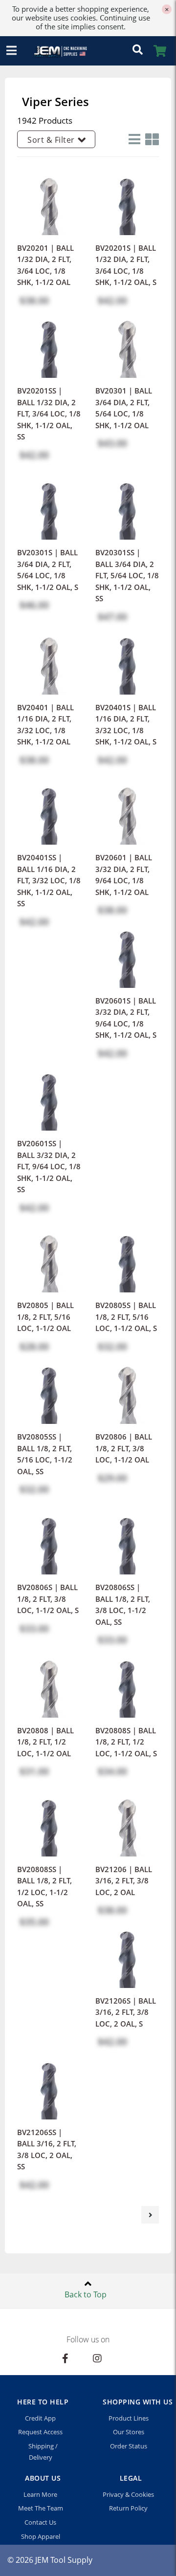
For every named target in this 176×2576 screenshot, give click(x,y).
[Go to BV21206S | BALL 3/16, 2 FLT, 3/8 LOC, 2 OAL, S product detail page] (127, 1955)
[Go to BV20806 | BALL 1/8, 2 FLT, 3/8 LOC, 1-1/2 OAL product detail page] (127, 1392)
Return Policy (128, 2508)
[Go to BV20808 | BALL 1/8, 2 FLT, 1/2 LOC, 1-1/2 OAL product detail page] (49, 1685)
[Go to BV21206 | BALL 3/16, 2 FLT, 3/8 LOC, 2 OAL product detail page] (127, 1824)
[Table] (150, 139)
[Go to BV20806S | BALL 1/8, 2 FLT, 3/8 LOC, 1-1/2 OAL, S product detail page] (49, 1542)
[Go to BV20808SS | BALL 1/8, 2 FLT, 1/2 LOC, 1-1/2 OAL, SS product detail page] (49, 1824)
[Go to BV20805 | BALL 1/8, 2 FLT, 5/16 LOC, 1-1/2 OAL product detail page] (49, 1260)
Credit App (40, 2418)
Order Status (129, 2446)
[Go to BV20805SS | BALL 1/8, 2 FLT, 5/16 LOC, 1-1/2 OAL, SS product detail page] (49, 1392)
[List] (132, 139)
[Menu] (11, 51)
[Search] (137, 51)
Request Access (40, 2432)
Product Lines (129, 2418)
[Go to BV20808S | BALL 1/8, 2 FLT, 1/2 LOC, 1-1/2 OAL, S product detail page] (127, 1685)
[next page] (150, 2215)
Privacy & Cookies (128, 2494)
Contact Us (40, 2522)
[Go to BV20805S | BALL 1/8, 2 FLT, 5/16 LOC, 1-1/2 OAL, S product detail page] (127, 1260)
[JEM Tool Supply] (56, 51)
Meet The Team (41, 2508)
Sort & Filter (51, 140)
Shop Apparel (41, 2536)
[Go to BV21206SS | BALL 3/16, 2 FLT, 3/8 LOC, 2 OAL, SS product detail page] (49, 2087)
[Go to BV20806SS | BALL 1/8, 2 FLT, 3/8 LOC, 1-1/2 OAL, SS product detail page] (127, 1542)
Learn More (40, 2494)
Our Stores (129, 2432)
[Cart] (160, 51)
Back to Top (86, 2294)
